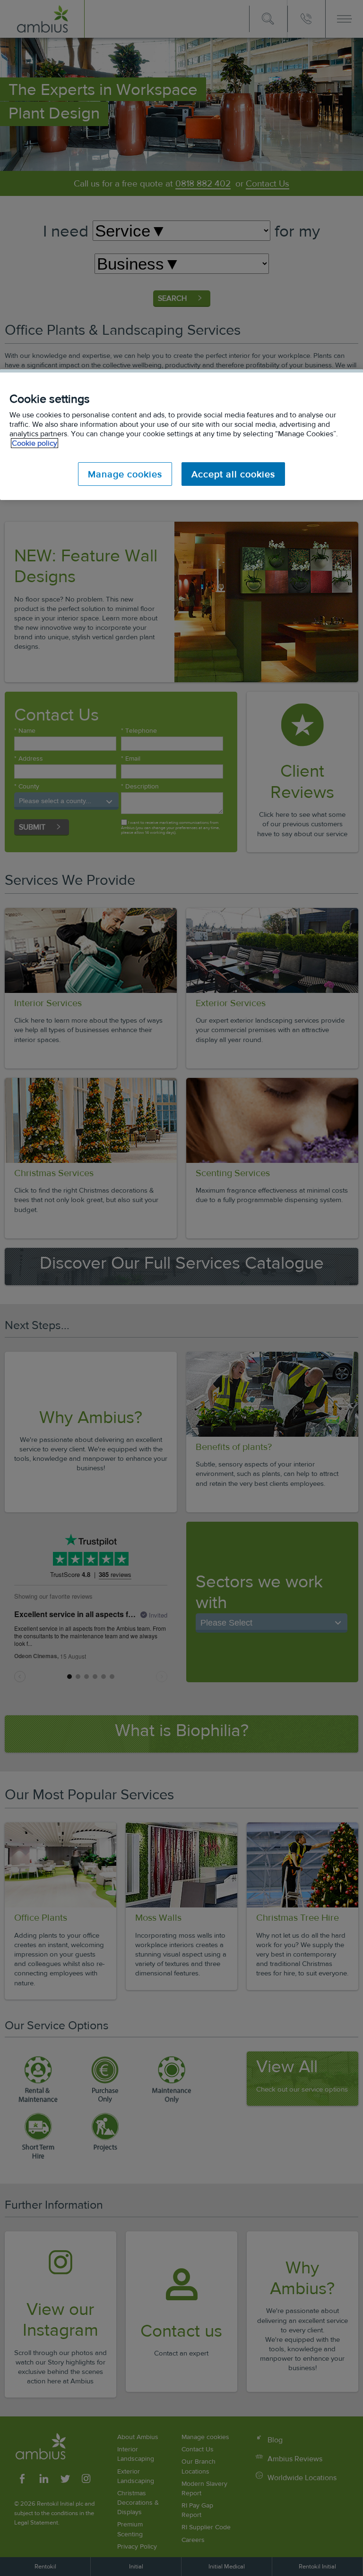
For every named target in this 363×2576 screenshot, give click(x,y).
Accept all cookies (233, 474)
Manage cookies (125, 474)
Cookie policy (35, 443)
